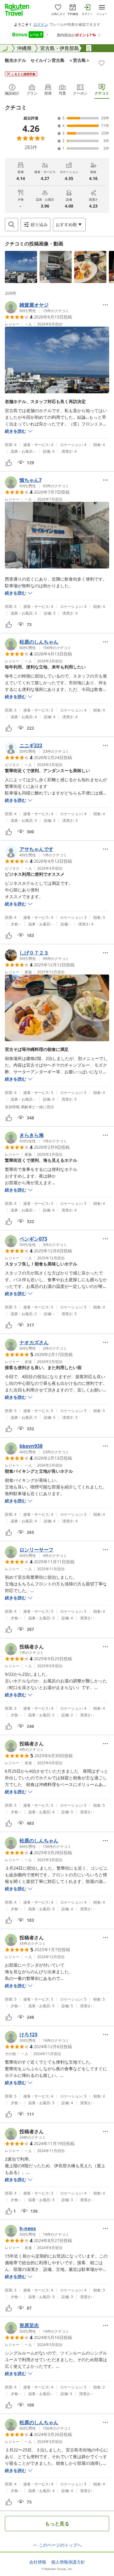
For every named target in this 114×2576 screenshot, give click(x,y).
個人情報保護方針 (68, 2562)
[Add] (102, 63)
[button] (21, 267)
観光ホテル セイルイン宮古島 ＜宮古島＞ (47, 60)
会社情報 (38, 2562)
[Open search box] (12, 225)
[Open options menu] (105, 305)
